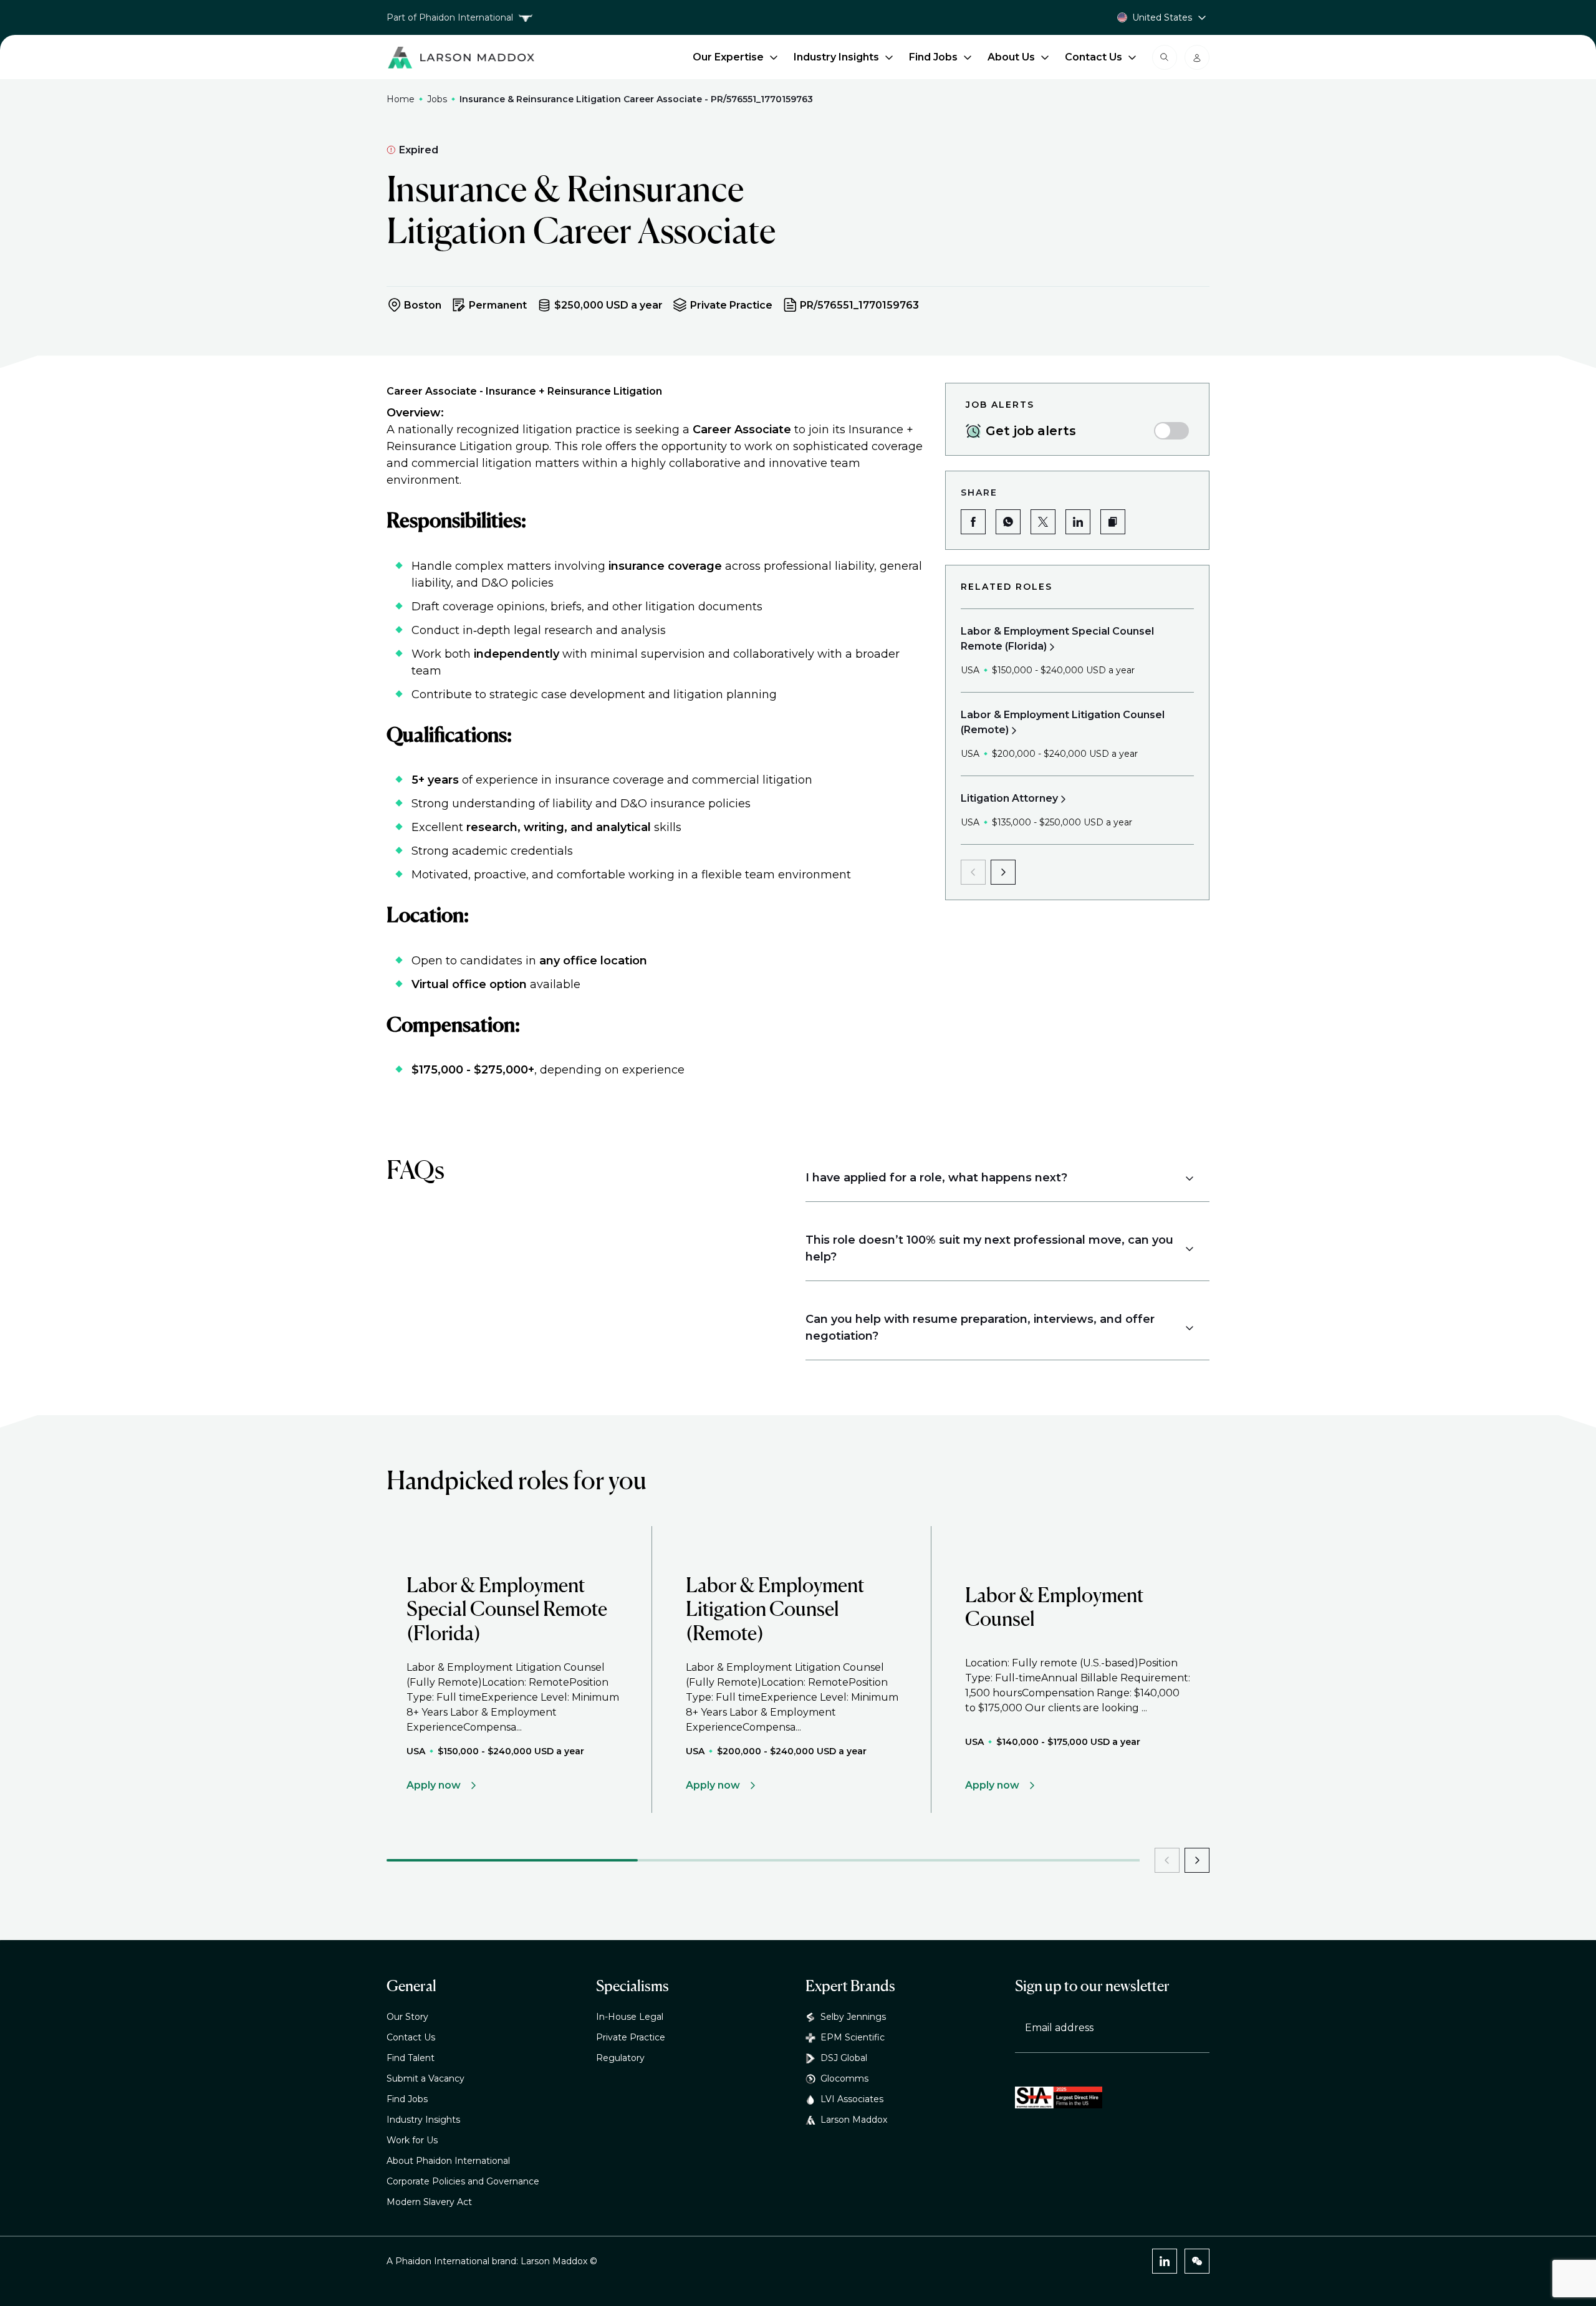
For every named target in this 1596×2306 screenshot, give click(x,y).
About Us (1011, 57)
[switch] (1171, 431)
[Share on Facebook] (973, 522)
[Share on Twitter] (1043, 522)
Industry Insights (836, 57)
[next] (1003, 872)
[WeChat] (1197, 2261)
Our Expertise (728, 57)
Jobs (437, 99)
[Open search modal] (1165, 57)
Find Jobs (933, 57)
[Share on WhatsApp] (1008, 522)
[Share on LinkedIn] (1078, 522)
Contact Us (1094, 57)
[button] (1113, 522)
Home (401, 99)
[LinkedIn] (1165, 2261)
